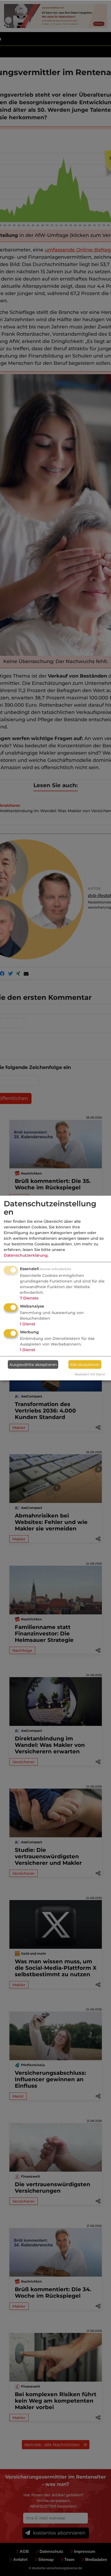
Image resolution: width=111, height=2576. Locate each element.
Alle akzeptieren (85, 1364)
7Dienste (29, 1298)
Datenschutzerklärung (26, 1255)
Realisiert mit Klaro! (90, 1374)
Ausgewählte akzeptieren (33, 1364)
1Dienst (28, 1324)
